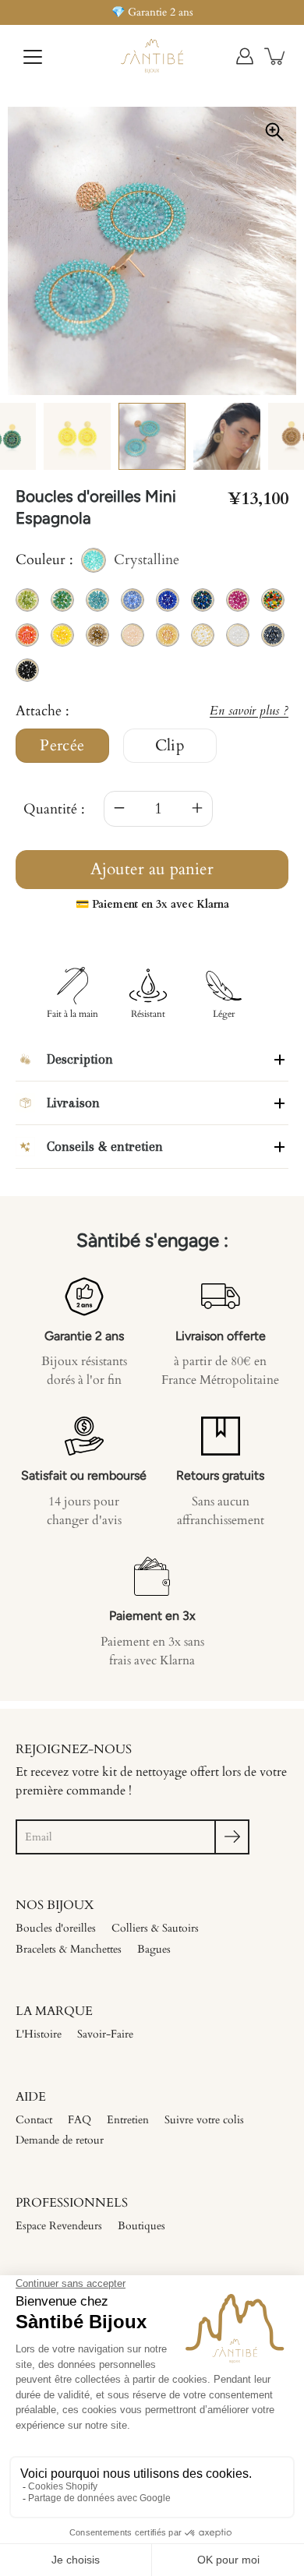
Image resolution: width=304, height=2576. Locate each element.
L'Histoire (39, 2034)
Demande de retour (60, 2140)
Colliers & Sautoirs (155, 1928)
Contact (34, 2120)
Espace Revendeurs (59, 2226)
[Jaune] (77, 436)
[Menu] (33, 57)
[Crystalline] (152, 436)
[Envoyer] (232, 1837)
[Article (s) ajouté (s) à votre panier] (276, 56)
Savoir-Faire (105, 2034)
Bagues (154, 1949)
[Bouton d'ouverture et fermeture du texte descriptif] (279, 1059)
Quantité (50, 809)
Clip (170, 746)
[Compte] (245, 56)
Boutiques (141, 2226)
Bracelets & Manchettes (69, 1949)
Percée (62, 746)
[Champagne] (227, 436)
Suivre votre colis (204, 2120)
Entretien (128, 2120)
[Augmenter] (197, 809)
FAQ (80, 2120)
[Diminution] (119, 809)
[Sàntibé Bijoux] (152, 56)
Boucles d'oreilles (56, 1928)
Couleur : (97, 561)
